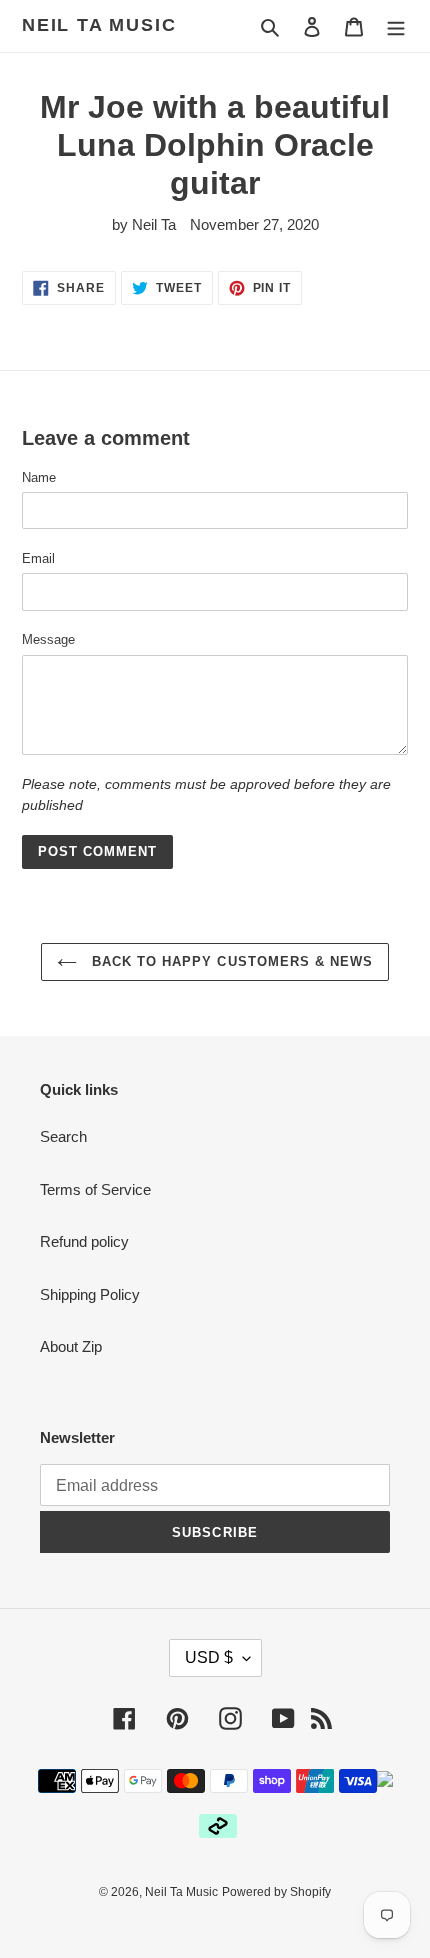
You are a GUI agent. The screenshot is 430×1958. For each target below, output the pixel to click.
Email (38, 558)
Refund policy (84, 1241)
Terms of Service (95, 1189)
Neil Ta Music (99, 25)
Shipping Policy (90, 1294)
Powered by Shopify (276, 1892)
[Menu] (396, 26)
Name (39, 477)
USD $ (209, 1657)
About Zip (71, 1346)
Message (48, 639)
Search (63, 1136)
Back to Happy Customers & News (230, 961)
